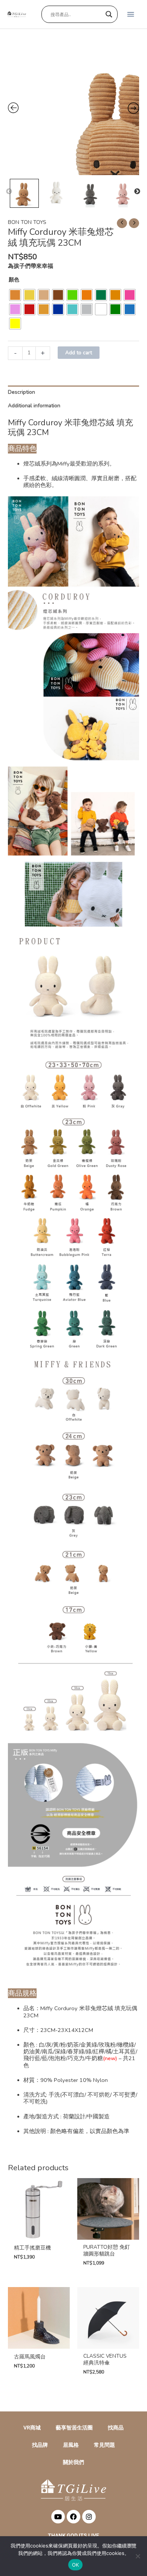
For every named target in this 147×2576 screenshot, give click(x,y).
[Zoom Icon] (73, 110)
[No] (138, 2556)
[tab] (73, 392)
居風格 (71, 2445)
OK (76, 2565)
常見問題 (104, 2445)
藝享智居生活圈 (74, 2428)
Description (21, 392)
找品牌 (40, 2445)
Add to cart (79, 353)
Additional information (34, 406)
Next (137, 192)
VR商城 (32, 2428)
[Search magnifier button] (109, 14)
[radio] (15, 295)
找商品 (116, 2428)
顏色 (14, 280)
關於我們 (73, 2462)
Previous (9, 192)
